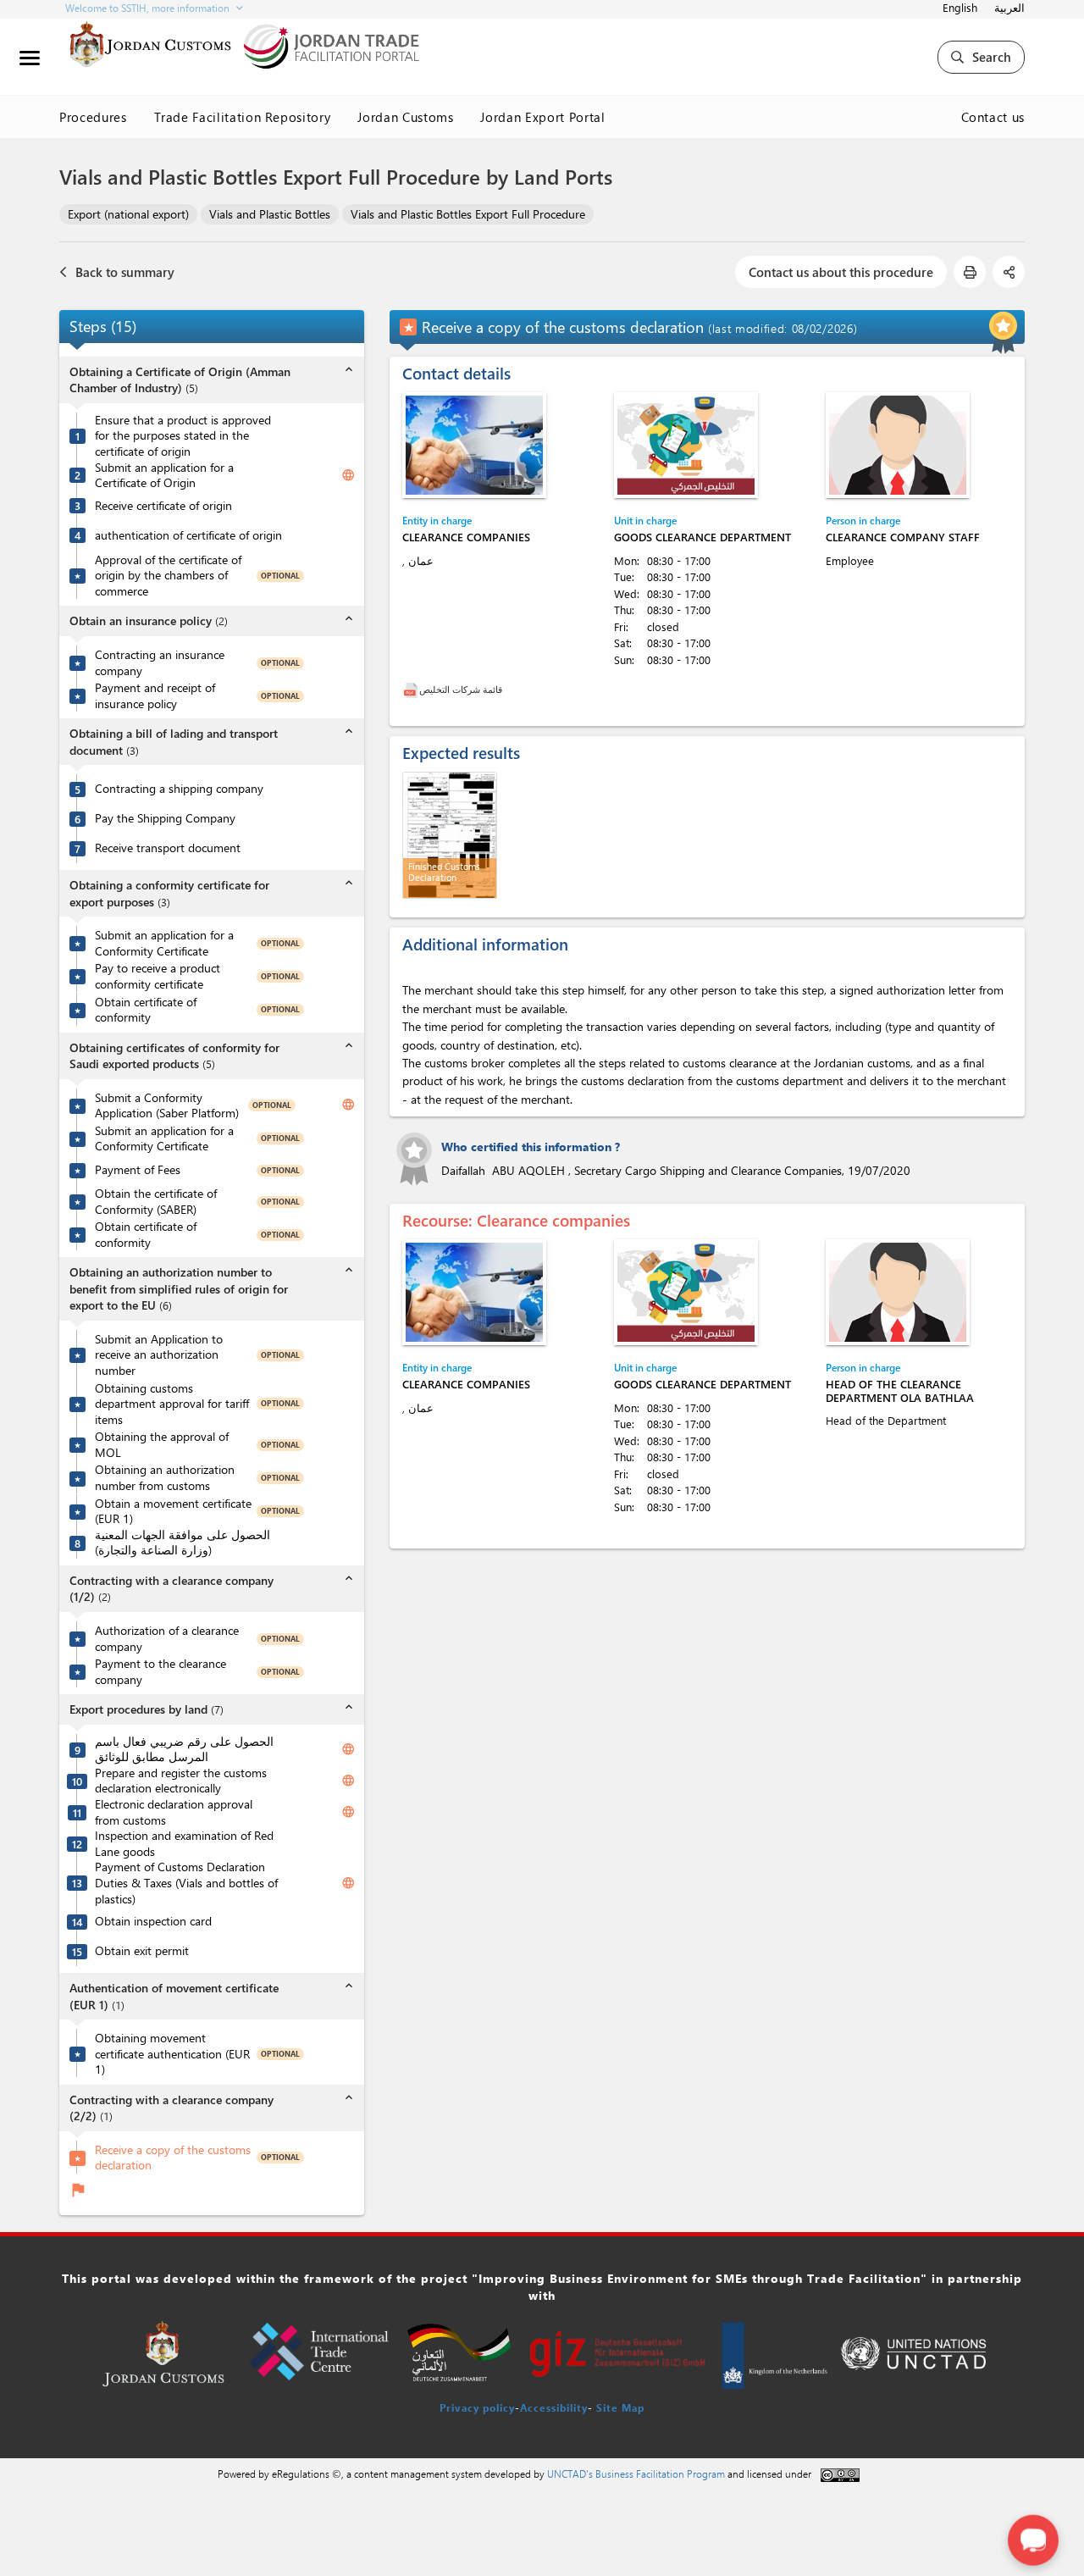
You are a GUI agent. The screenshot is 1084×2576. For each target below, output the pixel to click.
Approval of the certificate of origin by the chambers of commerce (168, 576)
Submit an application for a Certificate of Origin (164, 476)
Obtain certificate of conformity (146, 1010)
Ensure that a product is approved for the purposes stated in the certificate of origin (183, 436)
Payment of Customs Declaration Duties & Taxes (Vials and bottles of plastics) (186, 1883)
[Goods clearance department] (686, 445)
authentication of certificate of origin (188, 535)
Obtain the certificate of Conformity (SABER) (156, 1202)
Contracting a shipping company (179, 789)
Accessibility (554, 2407)
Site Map (620, 2407)
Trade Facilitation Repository (243, 117)
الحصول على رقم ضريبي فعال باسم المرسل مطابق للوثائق (184, 1750)
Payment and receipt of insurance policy (155, 696)
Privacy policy (477, 2407)
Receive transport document (168, 848)
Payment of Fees (138, 1170)
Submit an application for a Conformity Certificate (164, 943)
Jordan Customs (405, 117)
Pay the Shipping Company (165, 818)
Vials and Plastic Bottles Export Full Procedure (468, 214)
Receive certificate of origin (163, 506)
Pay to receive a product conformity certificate (158, 976)
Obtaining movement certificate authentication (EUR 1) (172, 2054)
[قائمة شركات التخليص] (411, 689)
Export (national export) (128, 214)
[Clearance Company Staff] (898, 445)
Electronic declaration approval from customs (174, 1812)
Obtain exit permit (142, 1951)
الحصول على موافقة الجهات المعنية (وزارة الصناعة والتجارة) (183, 1543)
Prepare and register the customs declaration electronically (181, 1781)
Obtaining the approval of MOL (162, 1445)
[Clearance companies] (474, 445)
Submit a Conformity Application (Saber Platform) (167, 1106)
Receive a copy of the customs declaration (173, 2158)
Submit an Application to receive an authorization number (159, 1355)
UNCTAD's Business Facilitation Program (636, 2474)
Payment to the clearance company (160, 1672)
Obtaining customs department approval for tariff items (172, 1404)
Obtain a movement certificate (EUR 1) (173, 1512)
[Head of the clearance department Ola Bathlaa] (898, 1292)
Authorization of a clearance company (167, 1639)
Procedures (93, 117)
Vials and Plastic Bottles (270, 214)
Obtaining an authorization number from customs (165, 1478)
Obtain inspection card (153, 1921)
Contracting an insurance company (160, 663)
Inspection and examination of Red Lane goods (184, 1844)
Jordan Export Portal (542, 117)
